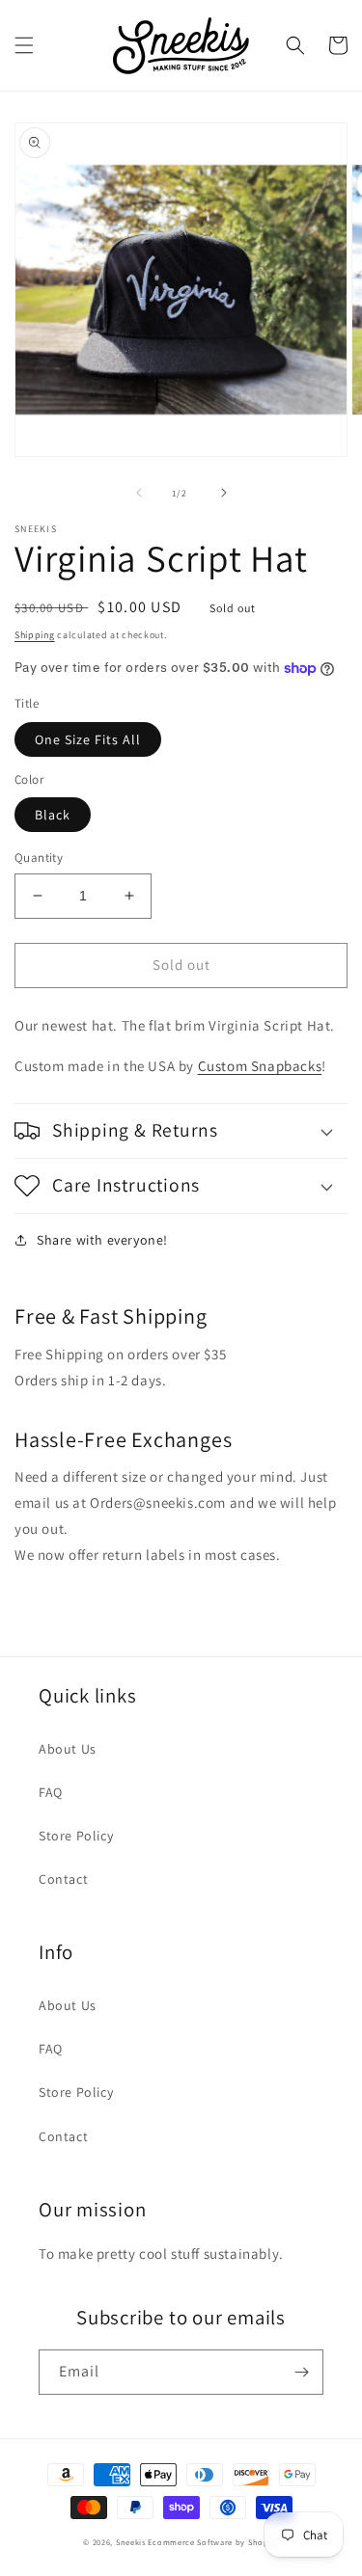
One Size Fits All (88, 739)
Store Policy (76, 1836)
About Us (68, 1749)
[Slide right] (224, 493)
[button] (24, 45)
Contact (63, 1879)
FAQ (51, 1792)
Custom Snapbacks (260, 1066)
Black (53, 815)
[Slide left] (139, 493)
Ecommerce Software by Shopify (213, 2542)
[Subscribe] (301, 2372)
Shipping (35, 635)
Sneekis (131, 2542)
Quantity (39, 858)
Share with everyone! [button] (102, 1240)
